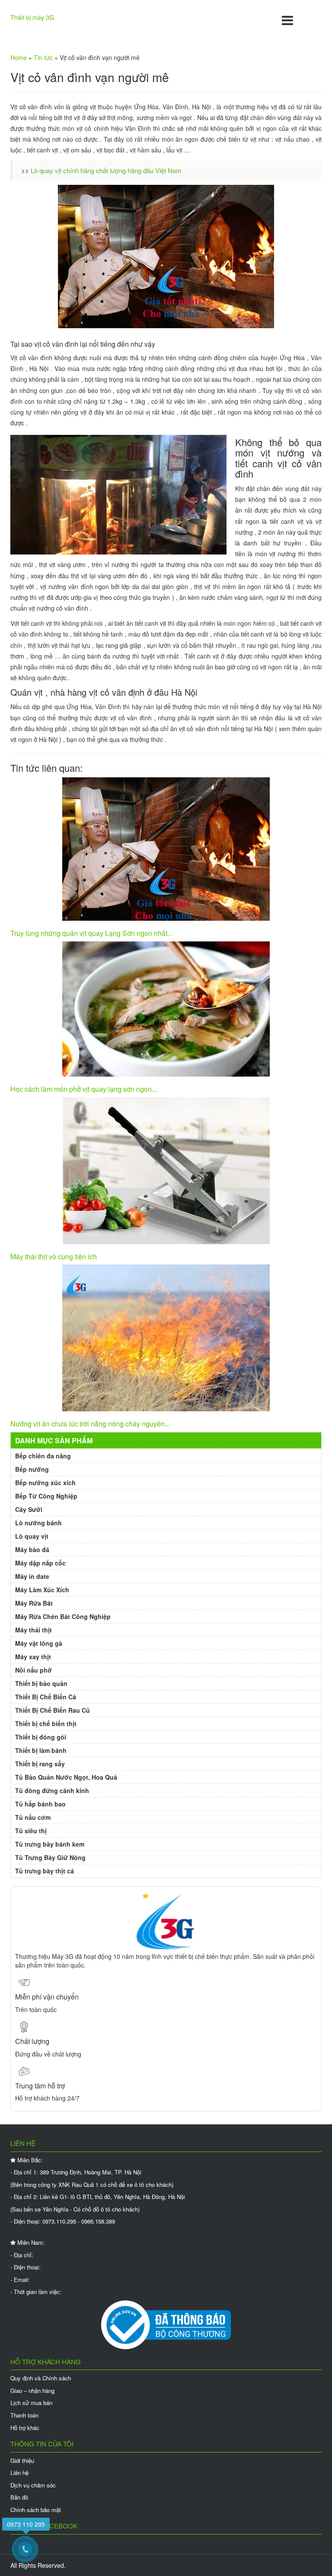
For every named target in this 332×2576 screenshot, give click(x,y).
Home (19, 57)
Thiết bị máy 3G (32, 17)
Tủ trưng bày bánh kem (50, 1844)
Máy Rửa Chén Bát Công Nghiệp (63, 1616)
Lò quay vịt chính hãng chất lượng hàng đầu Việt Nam (106, 170)
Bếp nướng (32, 1469)
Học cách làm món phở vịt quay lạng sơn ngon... (84, 1089)
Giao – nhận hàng (32, 2391)
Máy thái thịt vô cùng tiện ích (54, 1256)
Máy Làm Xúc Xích (42, 1590)
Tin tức (43, 57)
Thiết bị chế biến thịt (46, 1724)
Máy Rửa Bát (34, 1603)
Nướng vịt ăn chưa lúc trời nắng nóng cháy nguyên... (90, 1424)
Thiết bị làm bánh (41, 1750)
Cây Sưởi (29, 1509)
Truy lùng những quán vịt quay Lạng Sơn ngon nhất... (91, 933)
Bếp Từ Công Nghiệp (46, 1496)
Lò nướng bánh (38, 1523)
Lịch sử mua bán (31, 2403)
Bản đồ (19, 2497)
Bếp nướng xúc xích (45, 1483)
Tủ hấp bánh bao (40, 1804)
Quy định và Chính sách (41, 2378)
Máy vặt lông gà (39, 1643)
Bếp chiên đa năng (43, 1456)
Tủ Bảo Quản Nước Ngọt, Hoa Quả (66, 1777)
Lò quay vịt (32, 1536)
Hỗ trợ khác (25, 2428)
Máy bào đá (32, 1549)
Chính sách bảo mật (36, 2510)
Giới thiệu (22, 2460)
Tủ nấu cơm (33, 1817)
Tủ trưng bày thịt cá (45, 1871)
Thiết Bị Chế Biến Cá (46, 1697)
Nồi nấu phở (34, 1670)
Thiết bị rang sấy (40, 1764)
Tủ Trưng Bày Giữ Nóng (50, 1857)
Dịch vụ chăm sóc (33, 2485)
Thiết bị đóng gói (41, 1737)
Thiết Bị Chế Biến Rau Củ (53, 1710)
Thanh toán (24, 2415)
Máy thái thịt (34, 1630)
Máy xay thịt (33, 1657)
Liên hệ (19, 2473)
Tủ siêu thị (31, 1831)
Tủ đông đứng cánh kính (52, 1790)
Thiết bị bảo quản (41, 1683)
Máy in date (32, 1576)
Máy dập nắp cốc (40, 1563)
